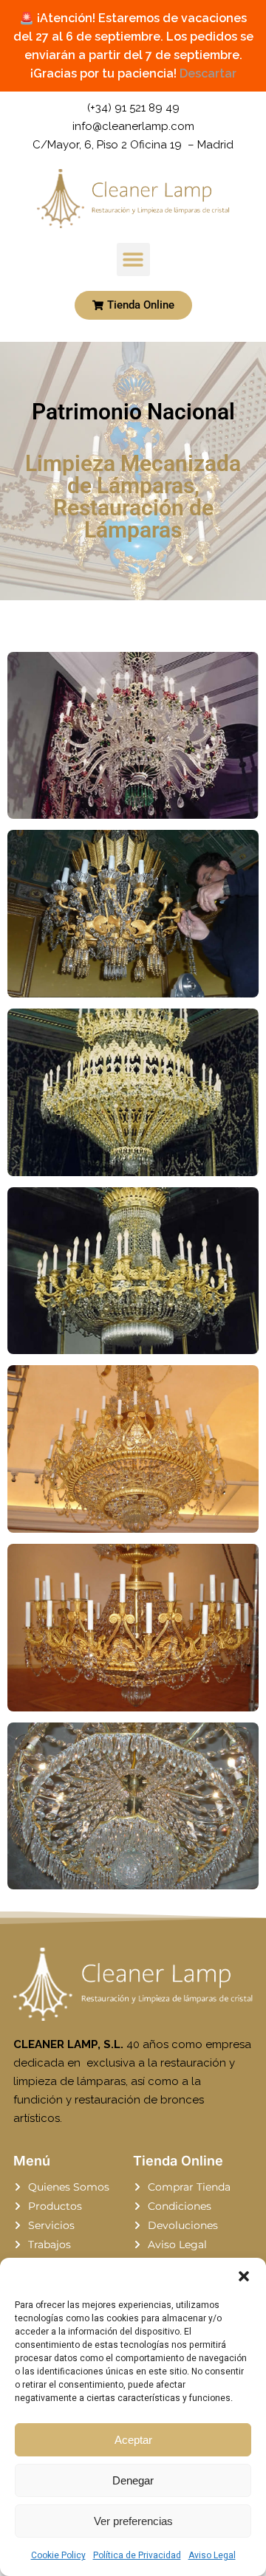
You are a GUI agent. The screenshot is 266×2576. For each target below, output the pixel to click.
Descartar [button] (208, 73)
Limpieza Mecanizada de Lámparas (133, 474)
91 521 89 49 (147, 108)
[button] (244, 2276)
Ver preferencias (133, 2521)
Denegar (133, 2480)
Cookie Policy (58, 2555)
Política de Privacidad (137, 2555)
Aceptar (133, 2440)
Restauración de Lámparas (133, 519)
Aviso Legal (212, 2555)
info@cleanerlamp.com (133, 126)
